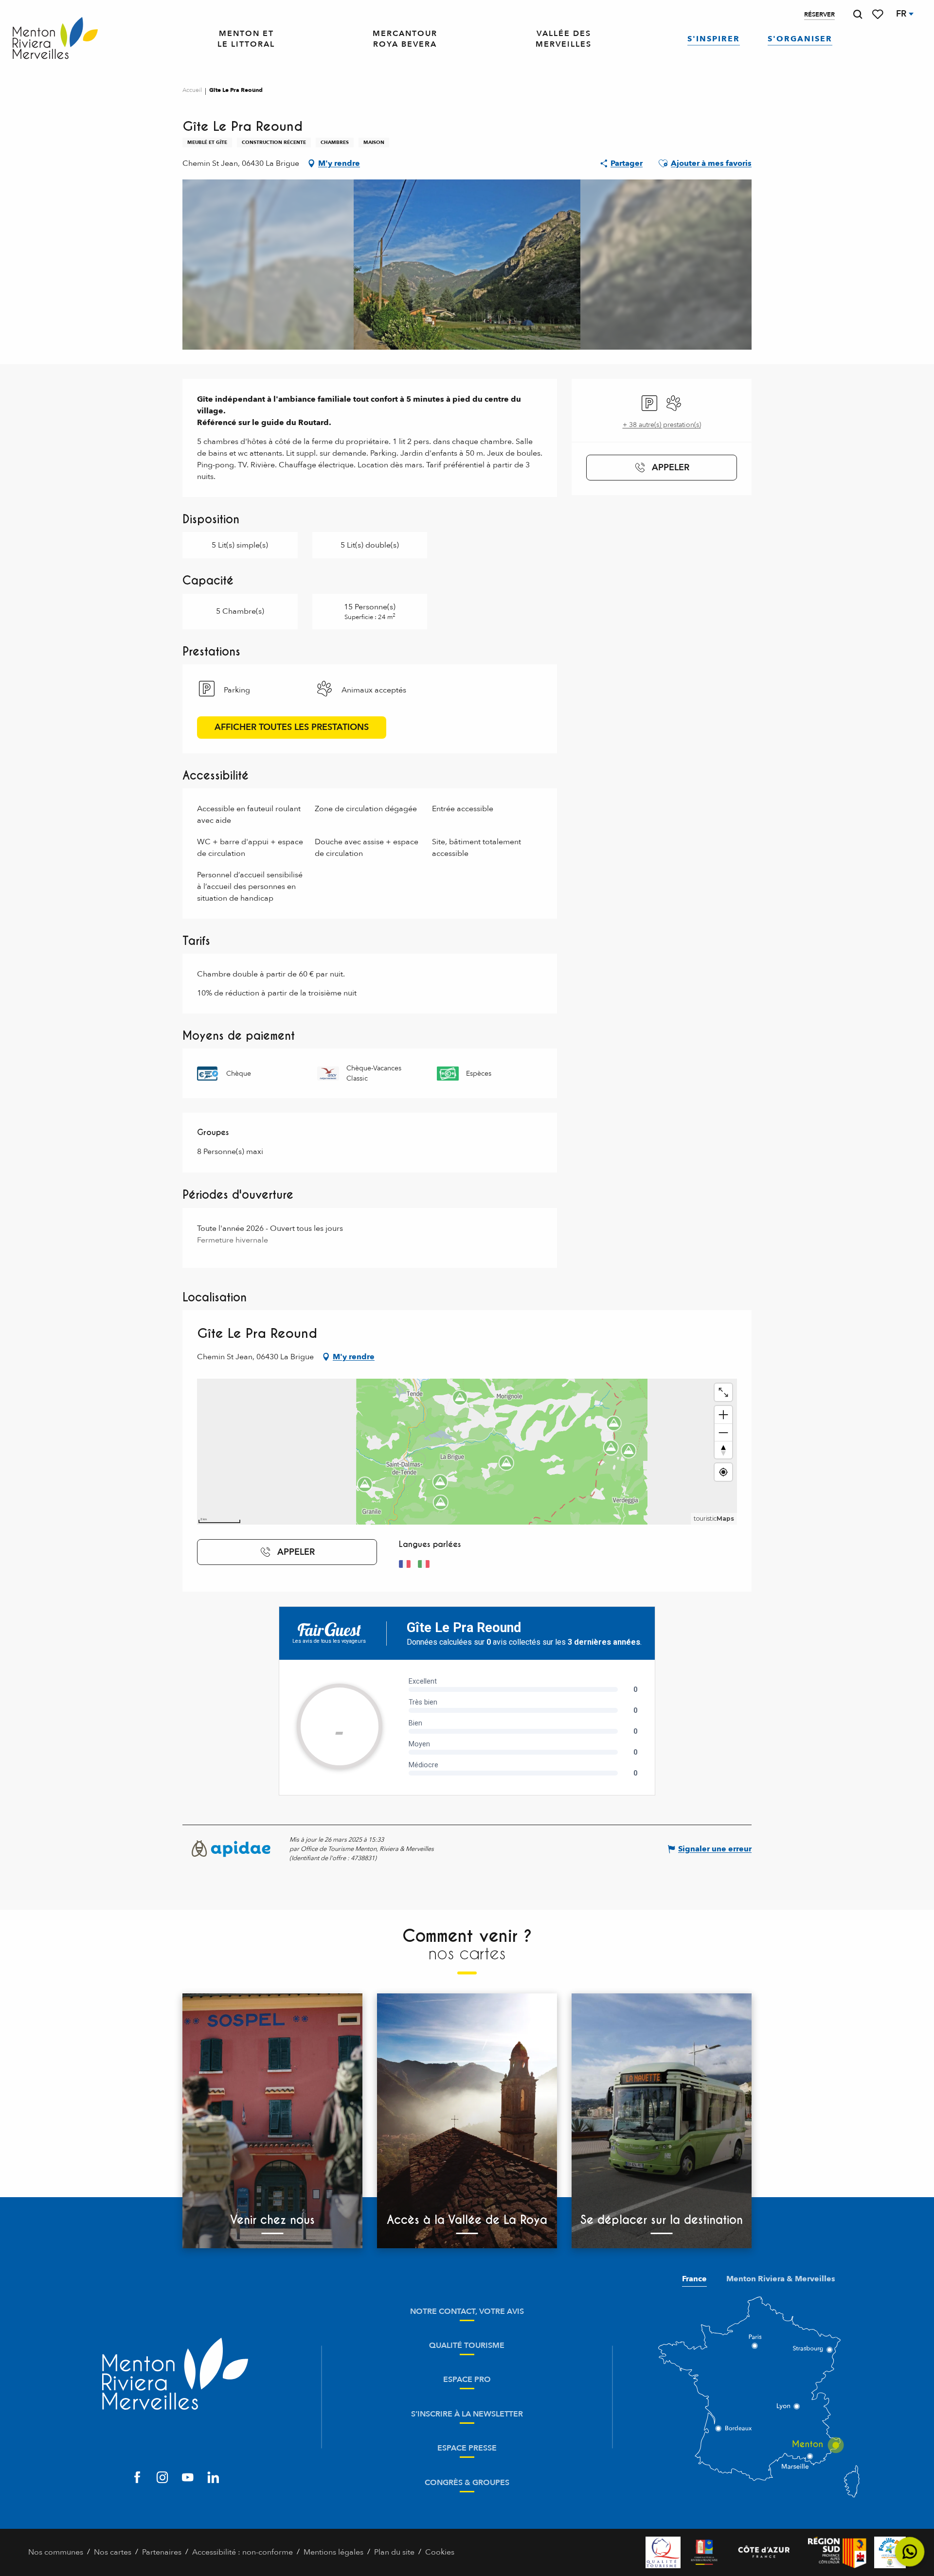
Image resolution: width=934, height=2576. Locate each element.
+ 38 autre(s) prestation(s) (662, 425)
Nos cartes (113, 2552)
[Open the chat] (910, 2552)
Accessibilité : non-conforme (242, 2552)
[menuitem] (55, 39)
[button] (858, 14)
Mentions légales (333, 2552)
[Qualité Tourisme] (663, 2552)
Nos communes (56, 2552)
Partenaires (162, 2552)
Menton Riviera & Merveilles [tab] (781, 2279)
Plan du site (394, 2552)
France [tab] (694, 2279)
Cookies (440, 2552)
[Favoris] (879, 14)
